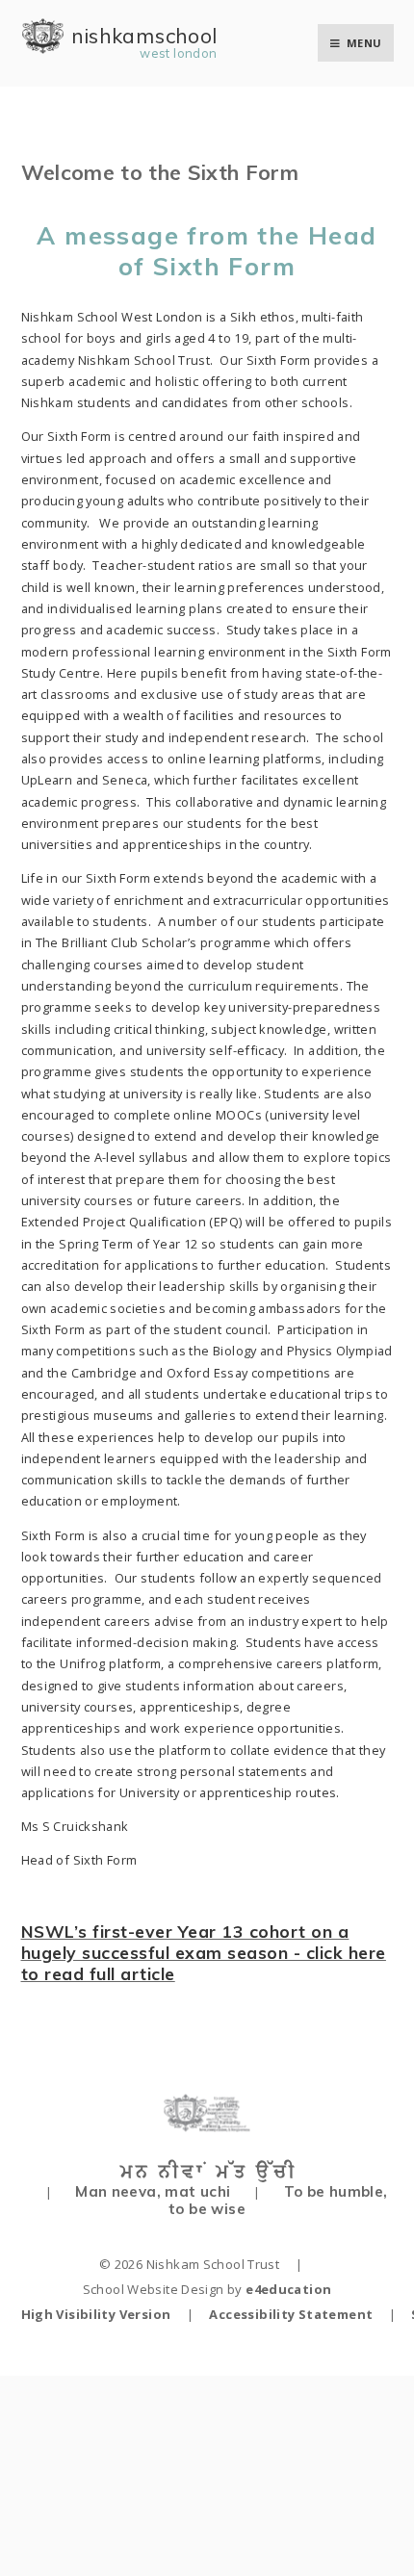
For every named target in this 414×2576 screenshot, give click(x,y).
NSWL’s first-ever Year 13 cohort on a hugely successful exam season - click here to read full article (204, 1952)
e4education (288, 2289)
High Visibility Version (96, 2314)
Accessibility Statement (291, 2314)
